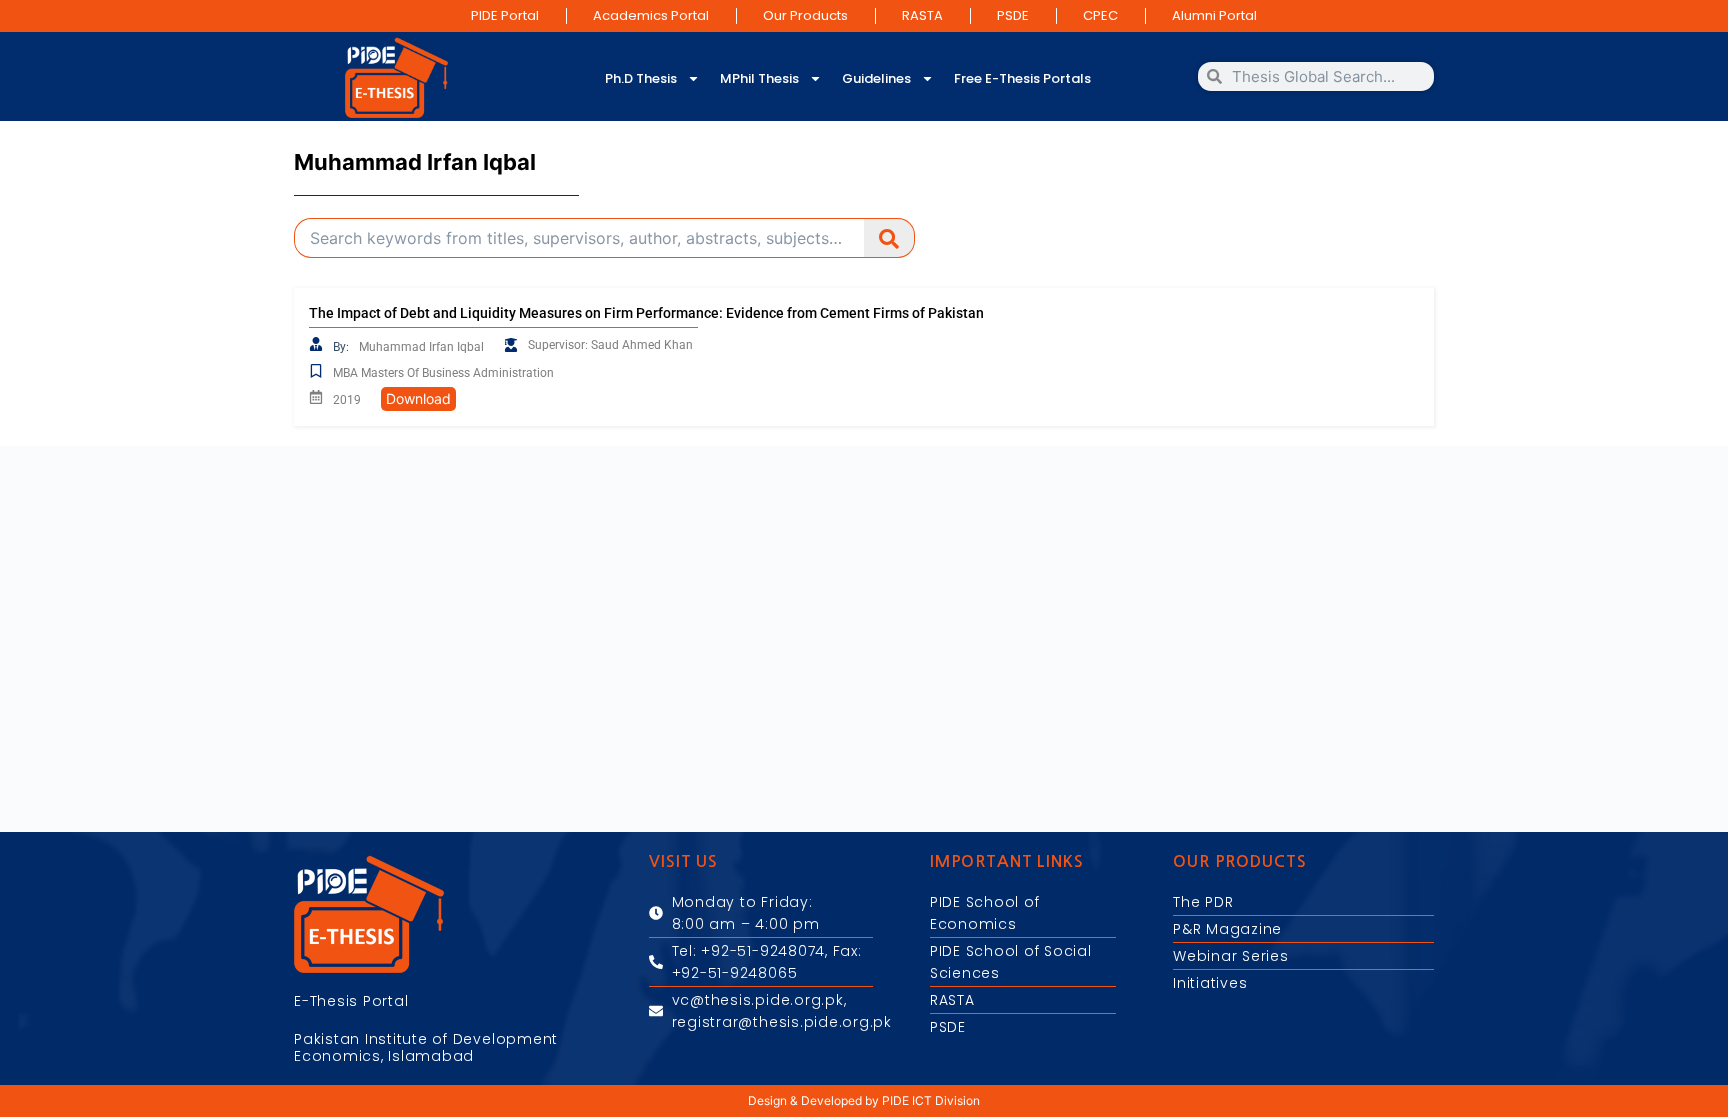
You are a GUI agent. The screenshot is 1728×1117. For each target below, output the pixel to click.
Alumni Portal (1214, 15)
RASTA (922, 15)
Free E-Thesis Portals (1022, 78)
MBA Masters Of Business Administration (443, 373)
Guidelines (876, 78)
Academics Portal (651, 15)
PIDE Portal (505, 15)
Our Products (805, 15)
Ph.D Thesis (641, 78)
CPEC (1100, 15)
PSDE (1013, 15)
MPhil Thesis (759, 78)
